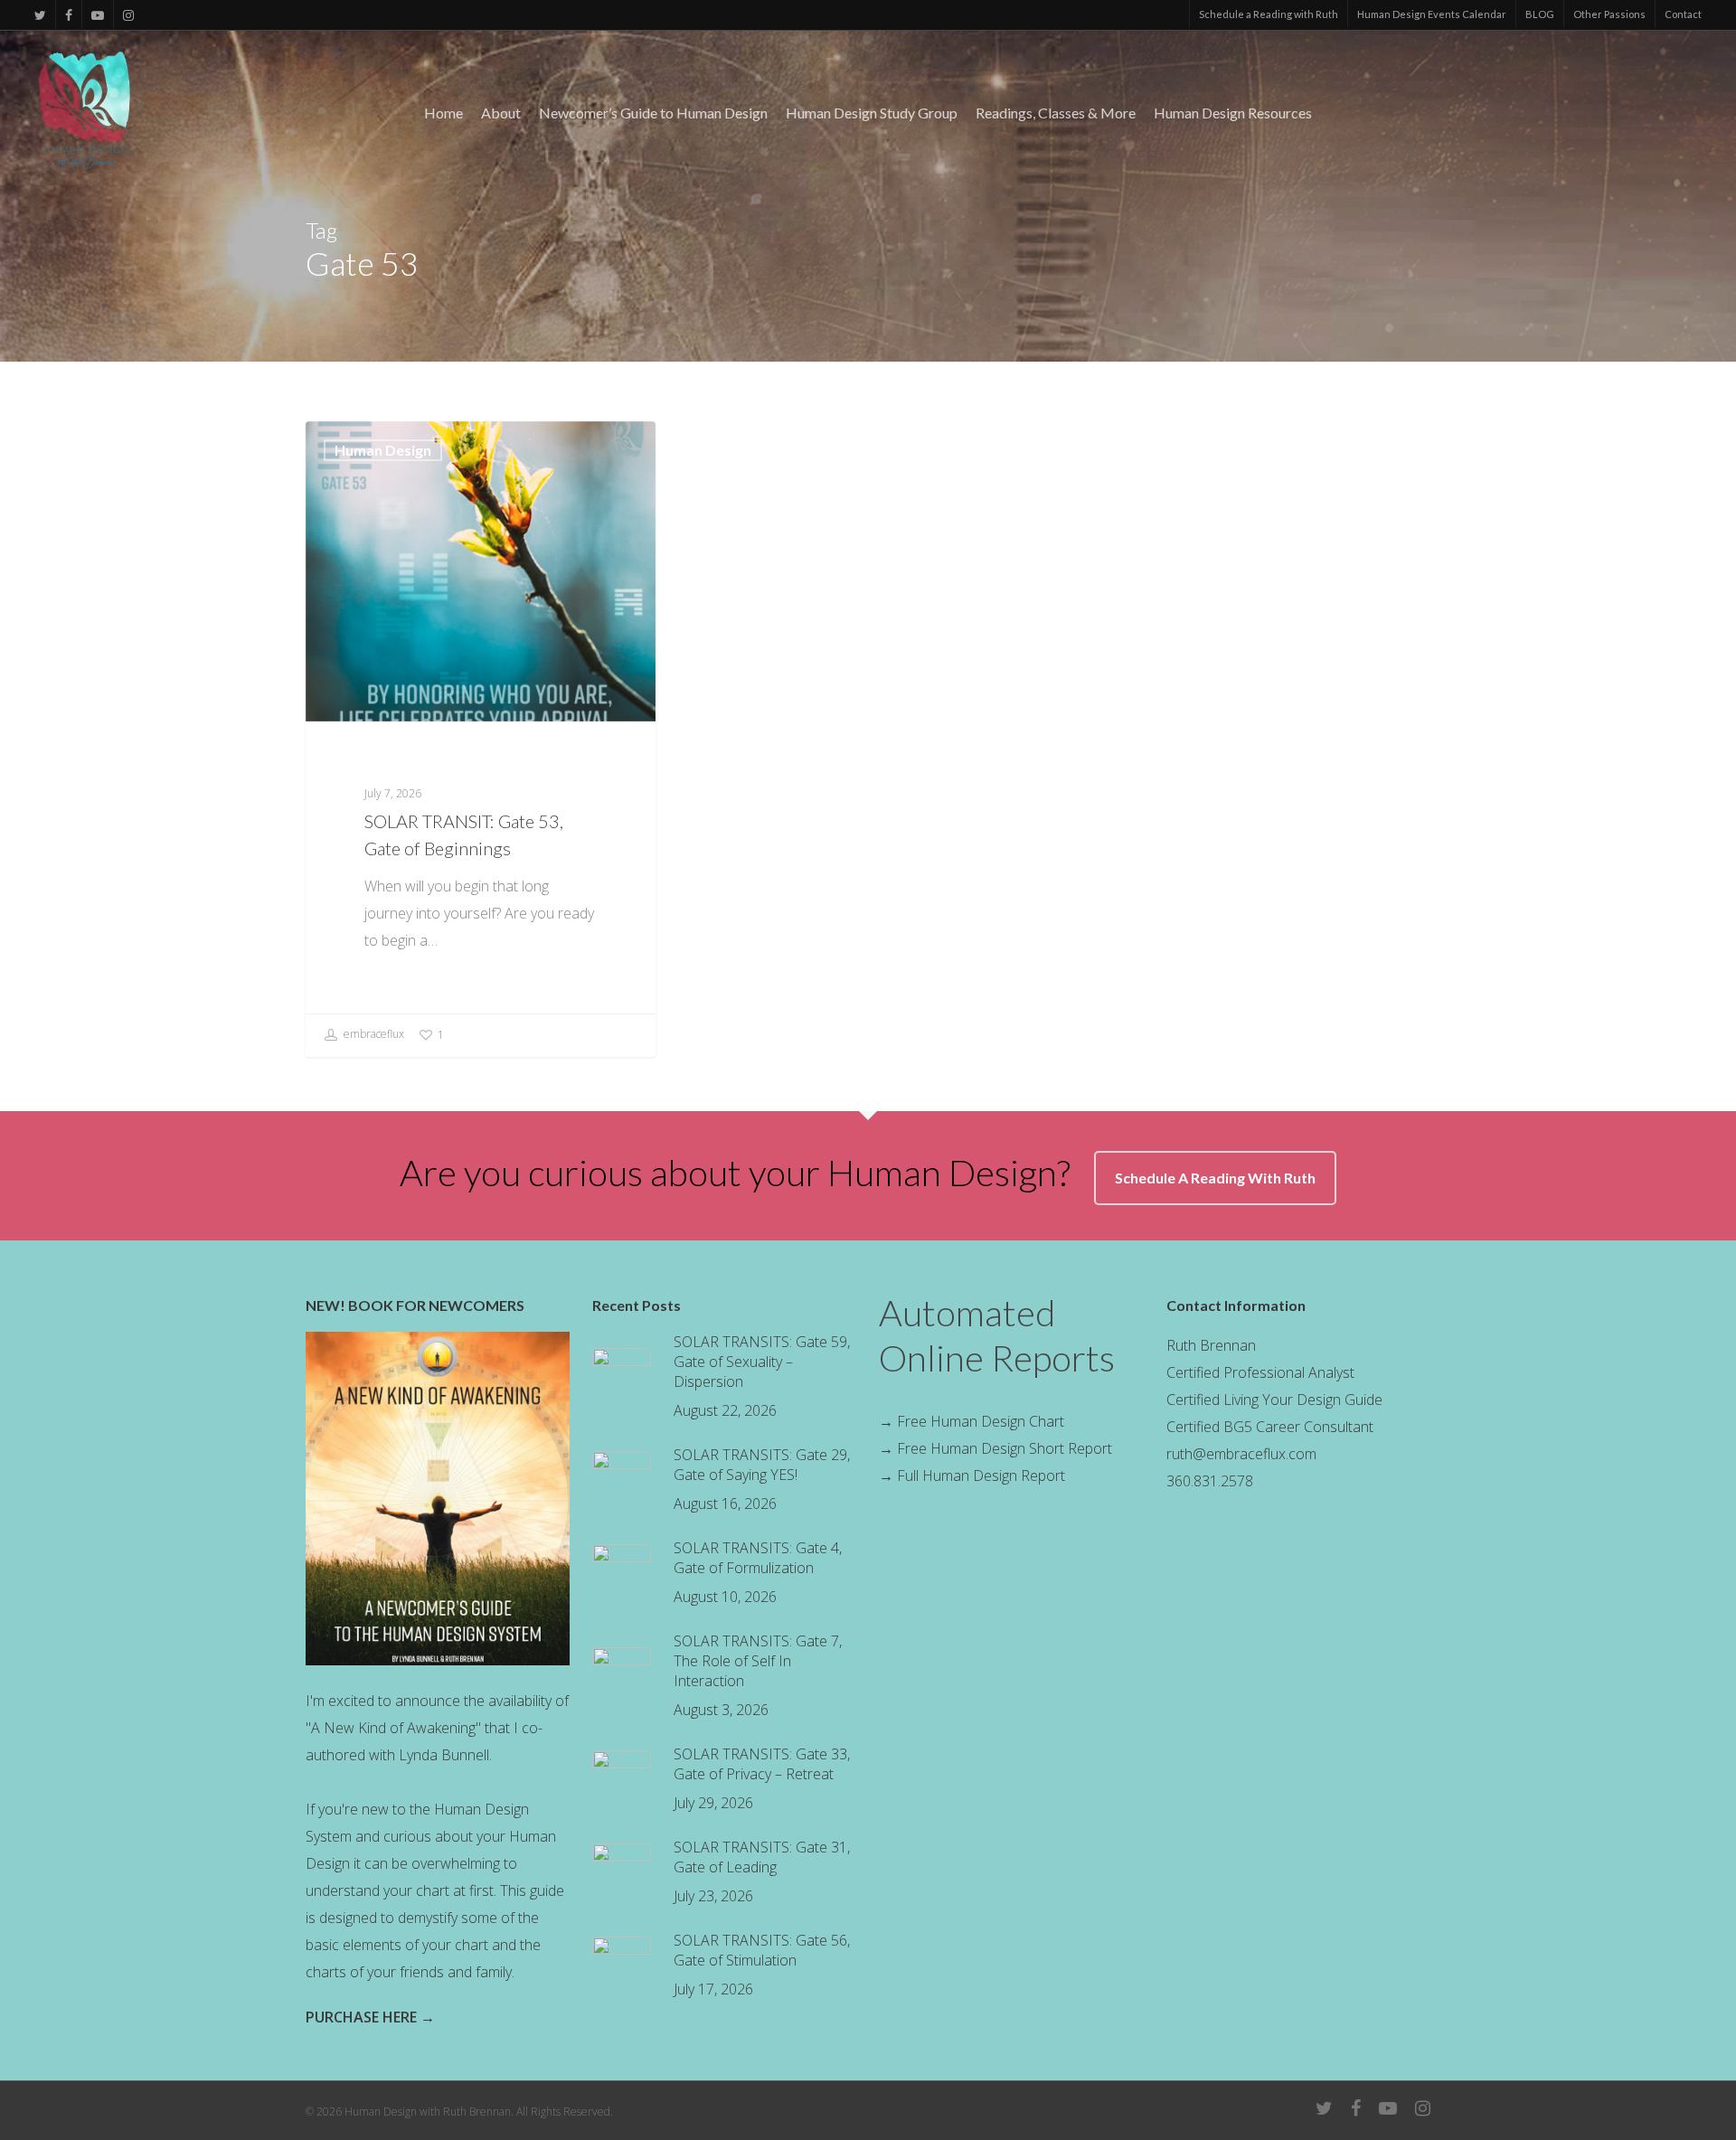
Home (443, 113)
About (501, 113)
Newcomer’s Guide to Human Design (653, 113)
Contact (1683, 14)
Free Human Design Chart (979, 1421)
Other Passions (1609, 14)
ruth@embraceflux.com (1241, 1454)
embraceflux (373, 1034)
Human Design (383, 450)
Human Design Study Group (872, 113)
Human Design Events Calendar (1432, 14)
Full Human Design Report (981, 1475)
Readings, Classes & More (1056, 113)
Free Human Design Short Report (1005, 1448)
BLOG (1540, 14)
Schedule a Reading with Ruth (1269, 14)
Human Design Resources (1233, 113)
